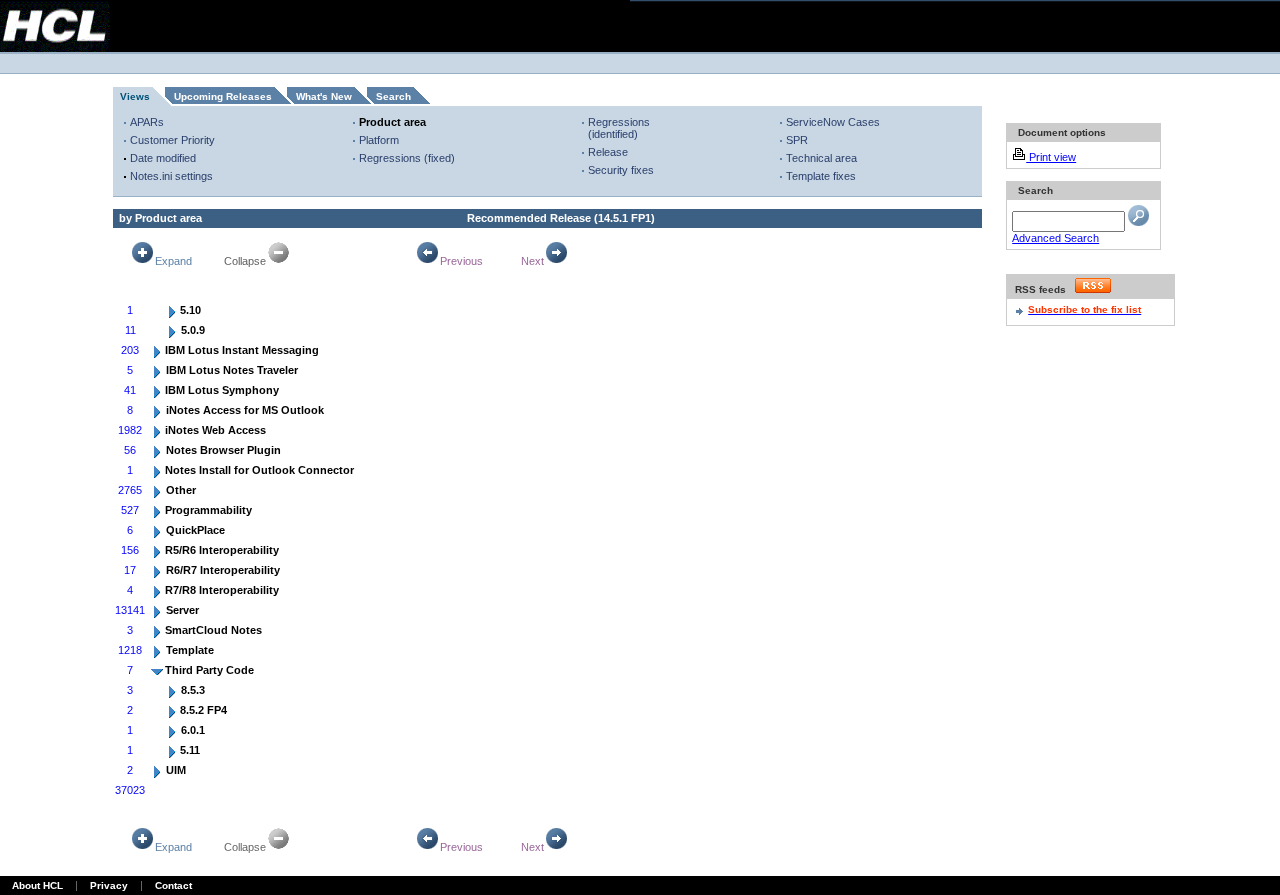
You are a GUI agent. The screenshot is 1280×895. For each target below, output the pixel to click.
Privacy (109, 885)
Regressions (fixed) (407, 158)
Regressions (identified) (619, 128)
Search (393, 96)
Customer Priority (172, 140)
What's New (324, 96)
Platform (379, 140)
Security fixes (621, 170)
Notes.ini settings (171, 176)
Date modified (163, 158)
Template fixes (821, 176)
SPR (797, 140)
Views (135, 96)
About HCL (37, 885)
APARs (147, 122)
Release (608, 152)
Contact (173, 885)
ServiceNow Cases (833, 122)
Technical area (821, 158)
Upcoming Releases (223, 96)
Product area (392, 122)
